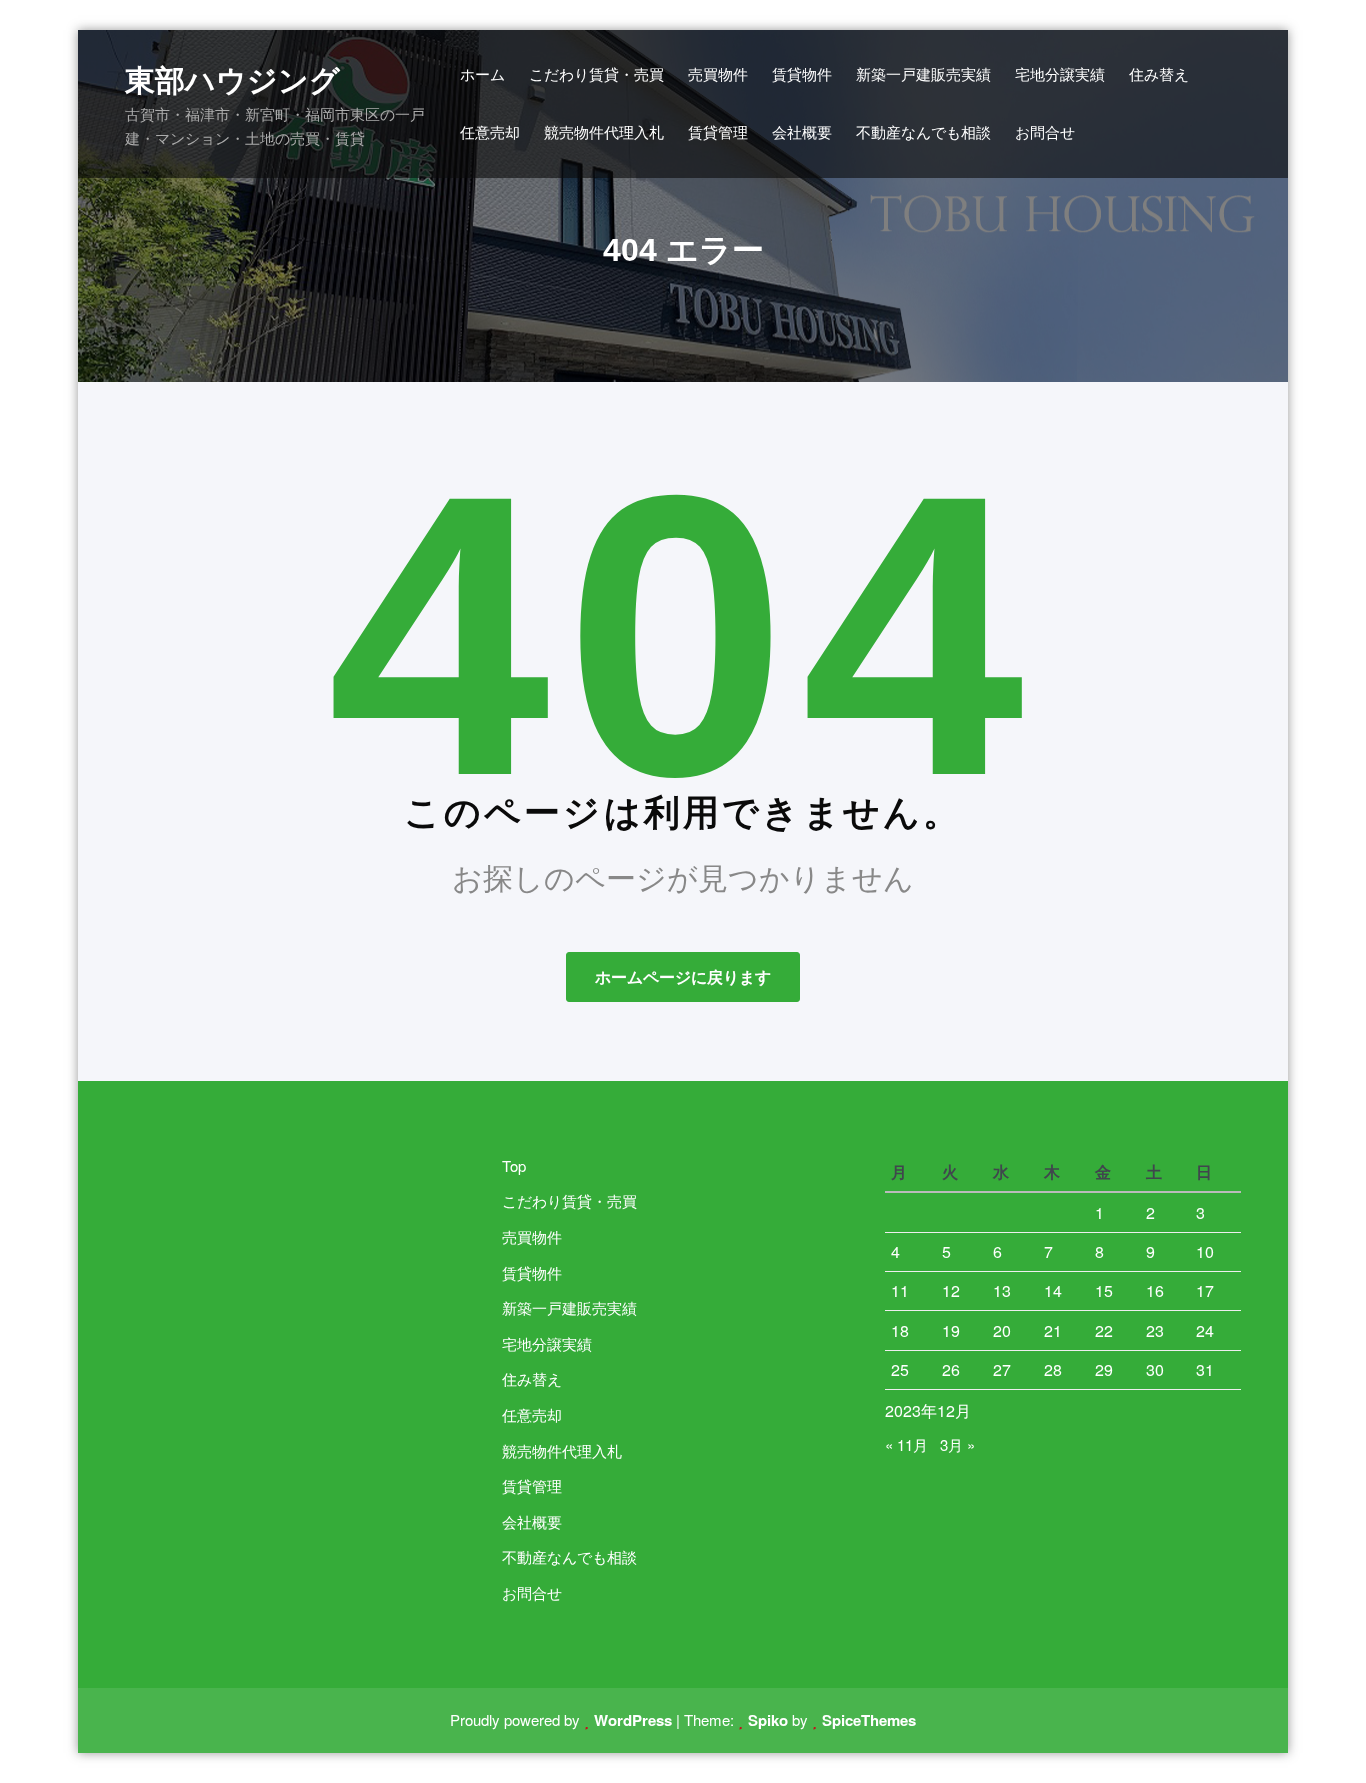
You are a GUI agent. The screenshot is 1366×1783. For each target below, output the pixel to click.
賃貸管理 (533, 1485)
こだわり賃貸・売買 (571, 1200)
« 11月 (906, 1444)
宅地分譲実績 (548, 1343)
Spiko (768, 1720)
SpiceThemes (869, 1720)
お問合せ (533, 1592)
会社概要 (533, 1521)
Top (515, 1165)
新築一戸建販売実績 (571, 1307)
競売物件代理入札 (563, 1450)
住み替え (533, 1378)
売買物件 (533, 1236)
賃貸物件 (533, 1272)
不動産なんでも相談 (571, 1556)
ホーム (482, 73)
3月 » (957, 1444)
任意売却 (533, 1414)
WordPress (633, 1720)
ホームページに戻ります (683, 976)
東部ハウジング (232, 80)
